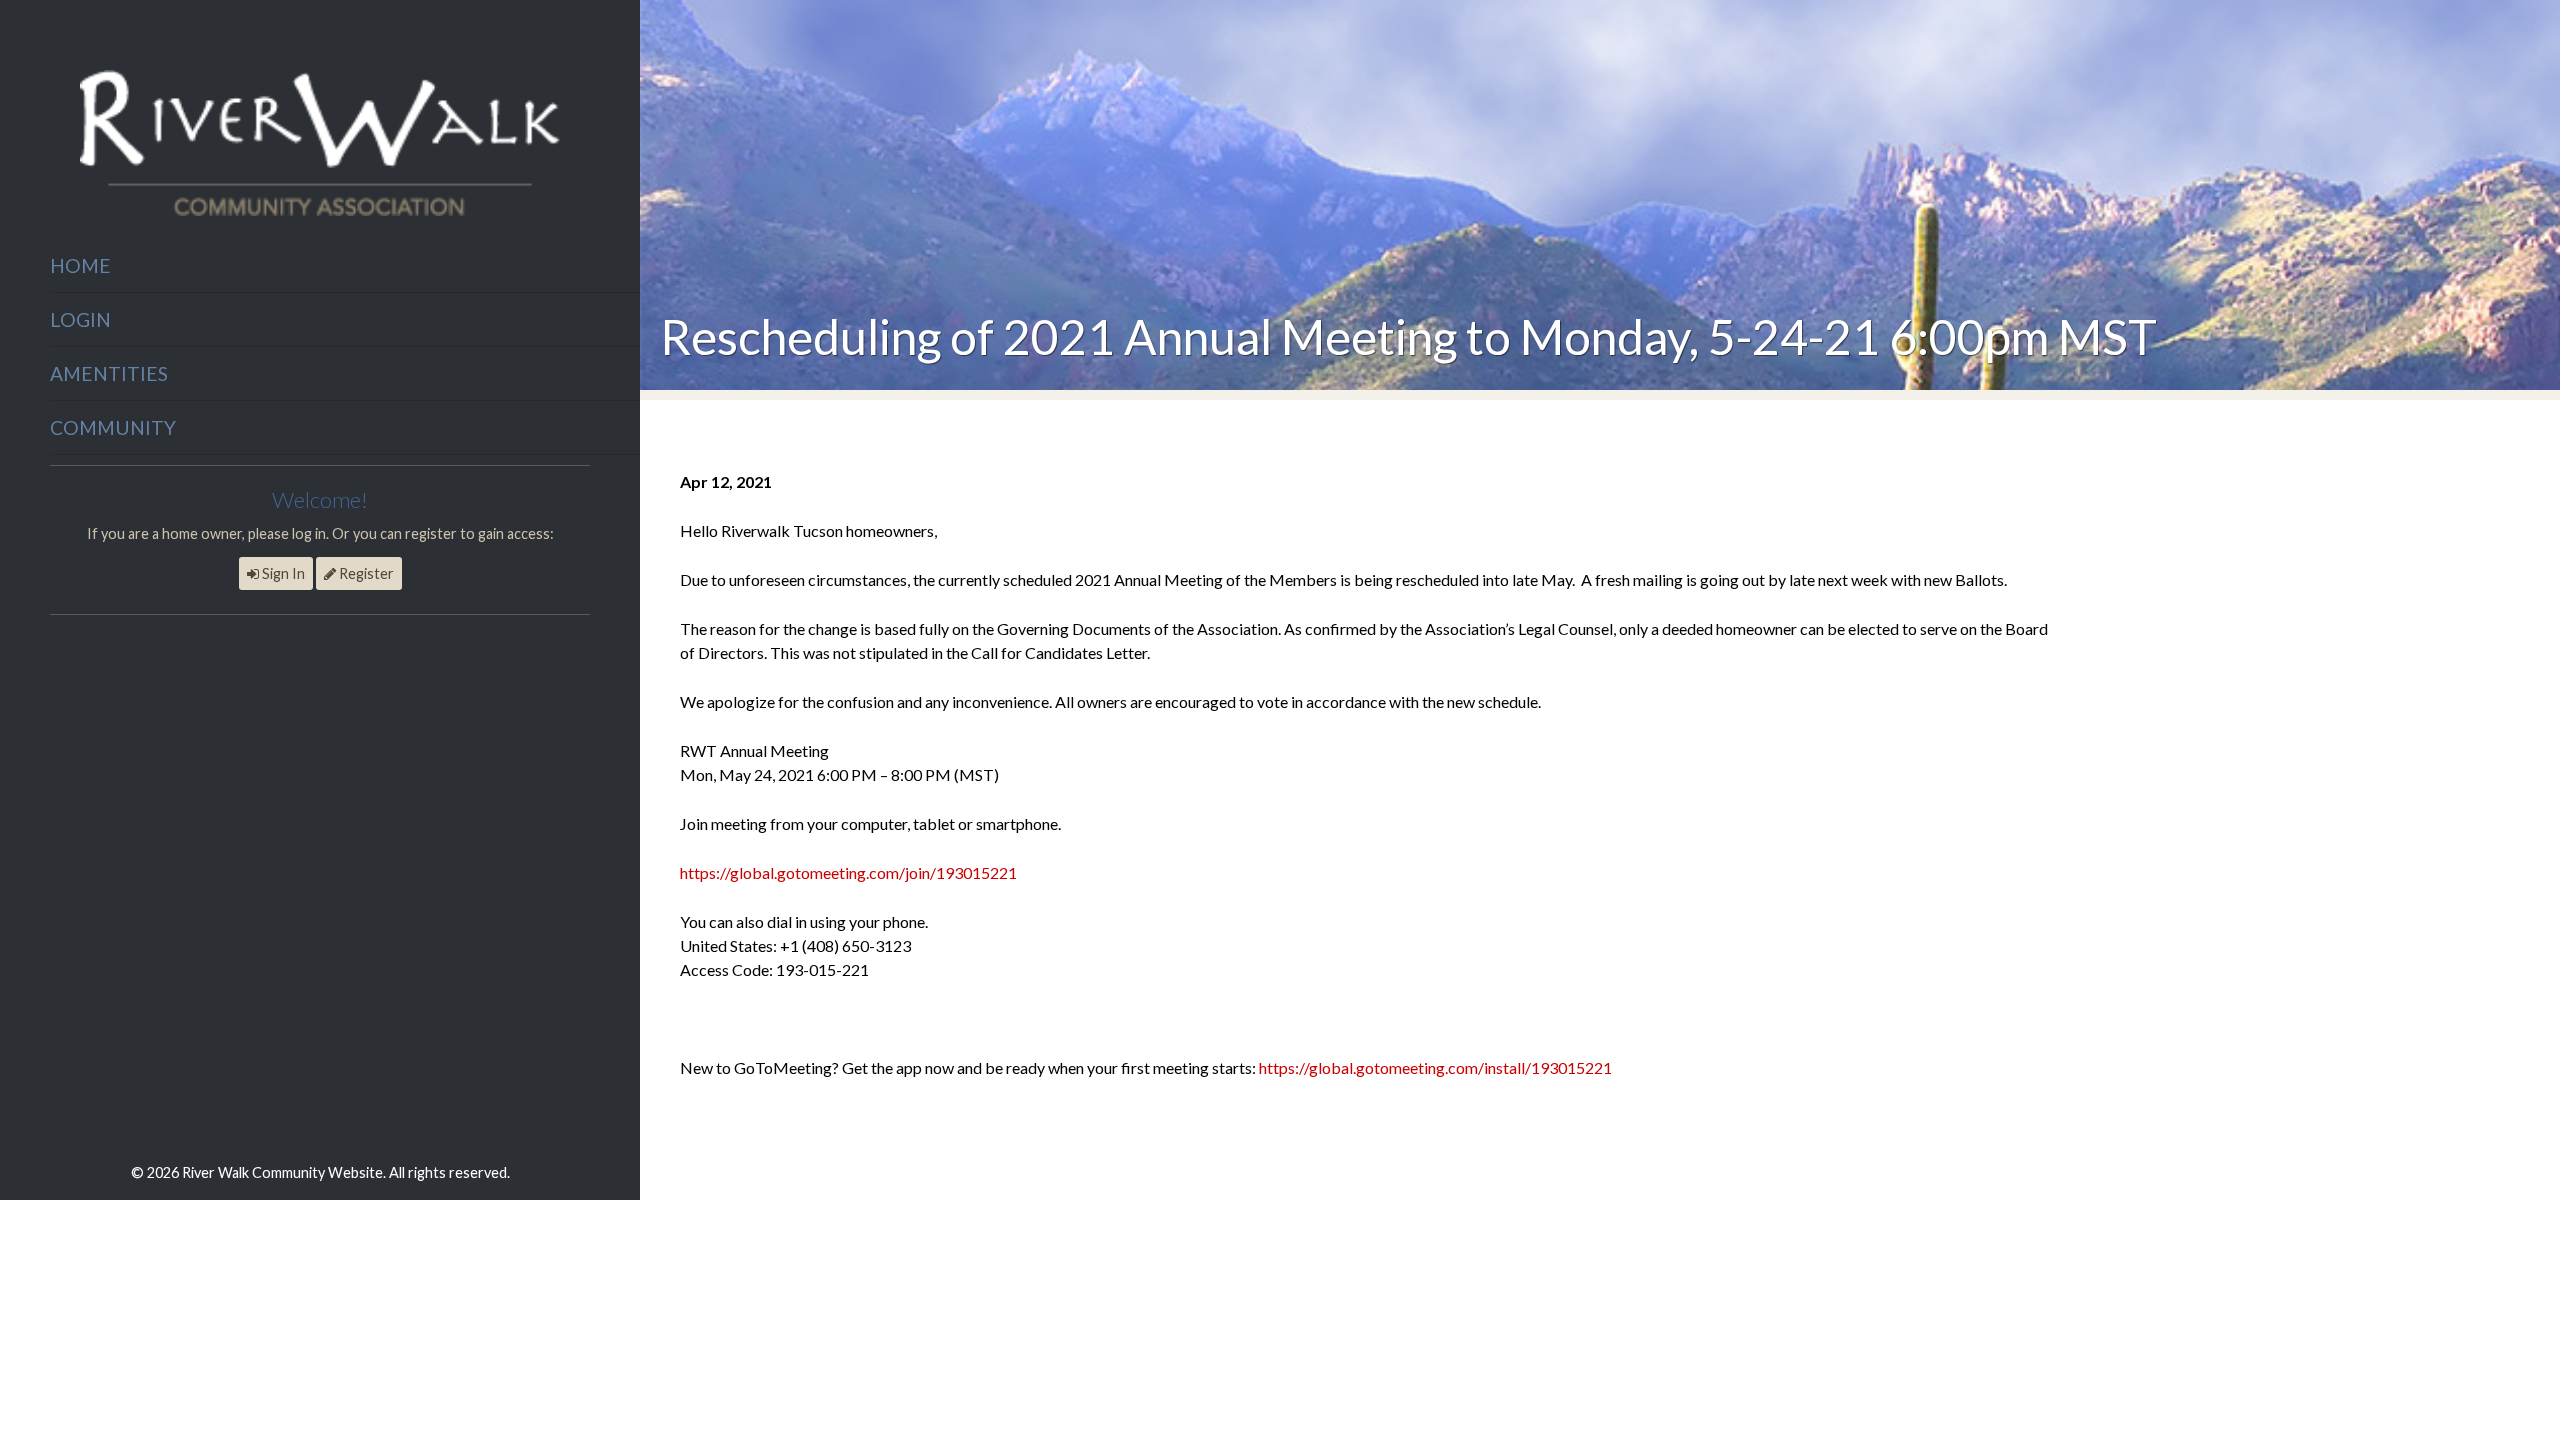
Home (80, 265)
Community (113, 427)
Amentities (109, 373)
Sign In (282, 573)
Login (80, 319)
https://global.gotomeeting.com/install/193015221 (1435, 1067)
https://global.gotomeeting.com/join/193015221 (848, 872)
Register (365, 573)
